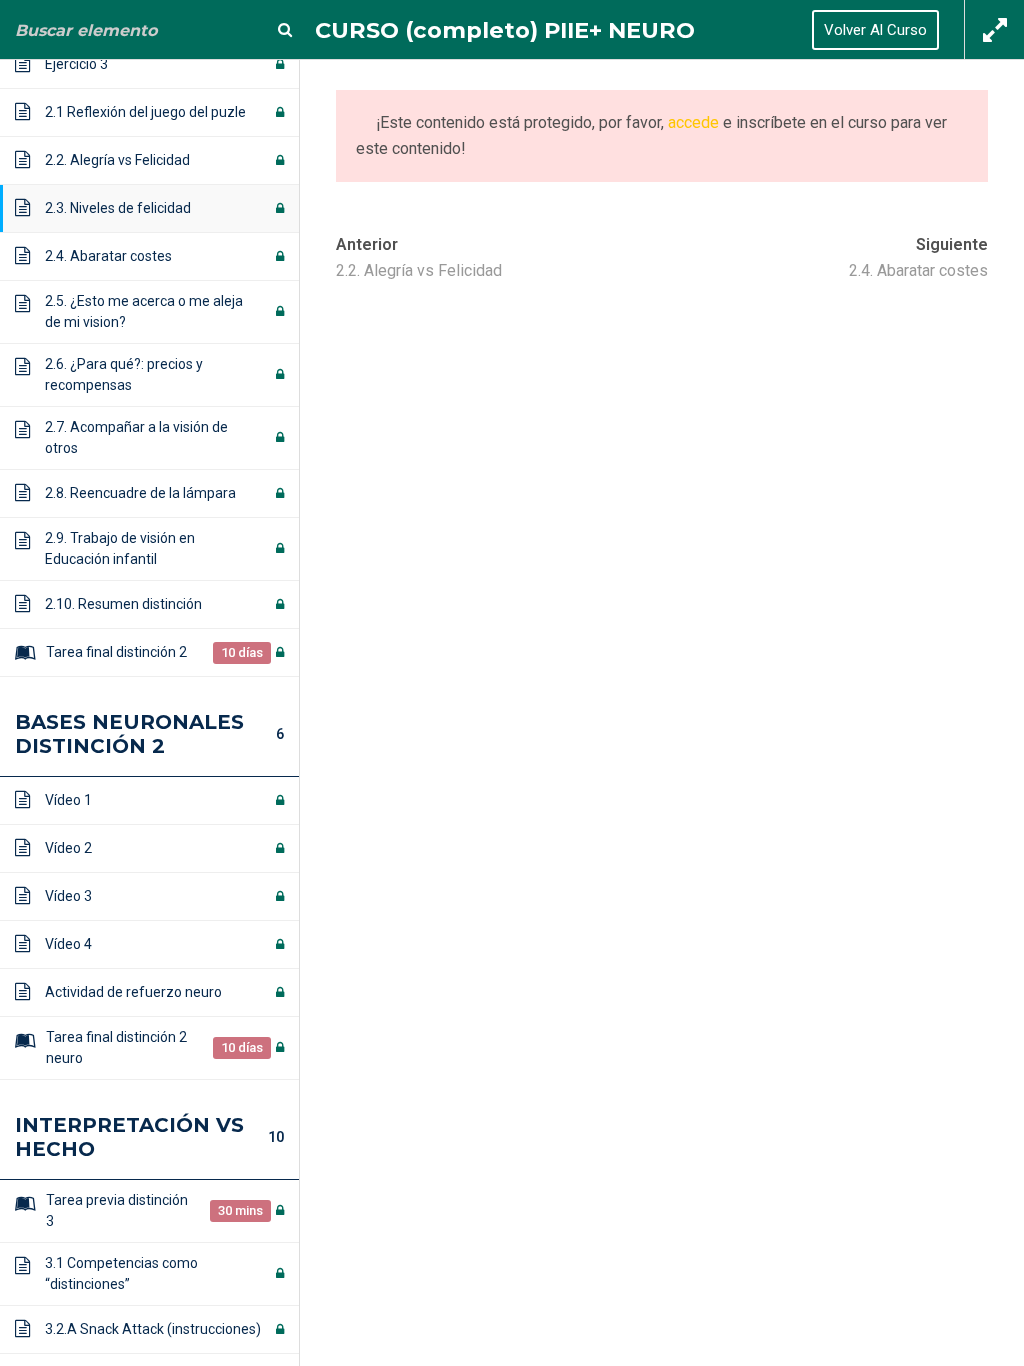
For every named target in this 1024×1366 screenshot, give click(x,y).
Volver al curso (875, 30)
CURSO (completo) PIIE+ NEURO (505, 30)
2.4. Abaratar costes (918, 270)
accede (693, 122)
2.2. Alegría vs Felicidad (419, 270)
